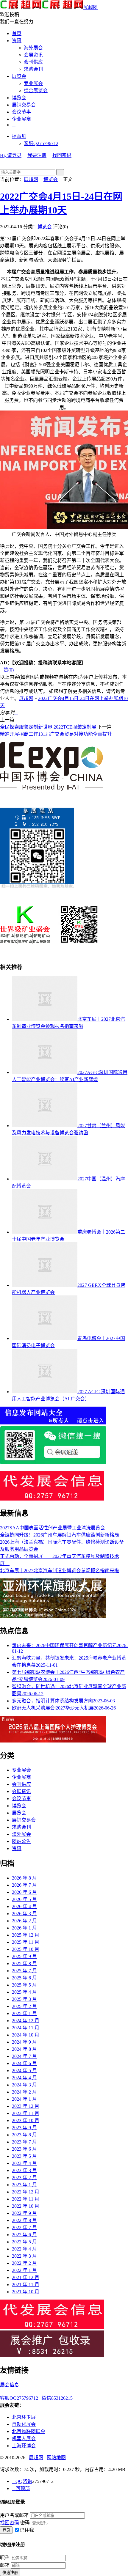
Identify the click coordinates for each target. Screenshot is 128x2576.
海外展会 (33, 48)
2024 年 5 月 (24, 2071)
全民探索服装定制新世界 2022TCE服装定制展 (48, 727)
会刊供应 (33, 62)
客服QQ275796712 (21, 2398)
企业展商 (21, 119)
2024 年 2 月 (24, 2092)
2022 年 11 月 (26, 2199)
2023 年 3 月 (24, 2170)
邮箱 (5, 2565)
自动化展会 (24, 2424)
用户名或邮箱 (14, 2515)
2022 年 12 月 (26, 2192)
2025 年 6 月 (24, 1978)
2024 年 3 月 (24, 2085)
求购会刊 (33, 69)
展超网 (90, 7)
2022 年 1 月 (24, 2270)
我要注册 (37, 155)
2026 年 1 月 (24, 1928)
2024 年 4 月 (24, 2078)
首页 (17, 33)
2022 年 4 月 (24, 2249)
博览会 (19, 98)
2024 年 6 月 (24, 2063)
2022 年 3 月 (24, 2256)
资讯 (17, 41)
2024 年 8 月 (24, 2049)
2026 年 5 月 (24, 1899)
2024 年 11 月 (26, 2028)
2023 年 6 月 (24, 2149)
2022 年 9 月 (24, 2213)
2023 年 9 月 (24, 2128)
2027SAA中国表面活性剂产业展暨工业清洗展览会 (53, 1528)
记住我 (27, 2530)
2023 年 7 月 (24, 2142)
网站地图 (56, 2458)
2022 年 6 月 (24, 2235)
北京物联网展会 (29, 2431)
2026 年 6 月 (24, 1892)
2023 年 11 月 (26, 2113)
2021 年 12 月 (26, 2277)
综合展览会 (36, 91)
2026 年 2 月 (24, 1921)
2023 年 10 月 (26, 2120)
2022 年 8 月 (24, 2220)
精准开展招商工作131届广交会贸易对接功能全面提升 (56, 734)
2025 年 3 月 (24, 1999)
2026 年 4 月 (24, 1906)
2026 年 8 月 (24, 1878)
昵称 (5, 2558)
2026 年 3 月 (24, 1914)
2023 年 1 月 (24, 2185)
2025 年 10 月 (26, 1949)
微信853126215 (59, 2398)
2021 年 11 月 (26, 2285)
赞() (7, 670)
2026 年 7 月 (24, 1885)
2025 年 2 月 (24, 2006)
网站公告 (21, 1841)
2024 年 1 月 (24, 2099)
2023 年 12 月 (26, 2106)
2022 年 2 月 (24, 2263)
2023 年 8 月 (24, 2135)
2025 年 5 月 (24, 1985)
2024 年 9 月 (24, 2042)
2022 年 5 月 (24, 2242)
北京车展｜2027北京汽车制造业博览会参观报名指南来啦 (60, 1571)
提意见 (19, 136)
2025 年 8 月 (24, 1964)
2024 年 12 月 (26, 2021)
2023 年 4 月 (24, 2163)
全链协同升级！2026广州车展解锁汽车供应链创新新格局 (60, 1535)
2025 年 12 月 (26, 1935)
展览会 (19, 76)
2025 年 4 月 (24, 1992)
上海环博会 (24, 2446)
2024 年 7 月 (24, 2056)
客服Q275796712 (41, 143)
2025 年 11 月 (26, 1942)
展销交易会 (24, 105)
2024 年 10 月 (26, 2035)
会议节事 (21, 112)
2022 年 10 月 (26, 2206)
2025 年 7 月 (24, 1971)
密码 (25, 2523)
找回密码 (62, 155)
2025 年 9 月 (24, 1956)
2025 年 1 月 (24, 2013)
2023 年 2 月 (24, 2178)
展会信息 (10, 2385)
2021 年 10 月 (26, 2292)
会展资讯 (33, 55)
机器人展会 (24, 2439)
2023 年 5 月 (24, 2156)
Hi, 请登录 (11, 155)
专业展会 (33, 83)
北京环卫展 (24, 2417)
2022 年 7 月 (24, 2227)
